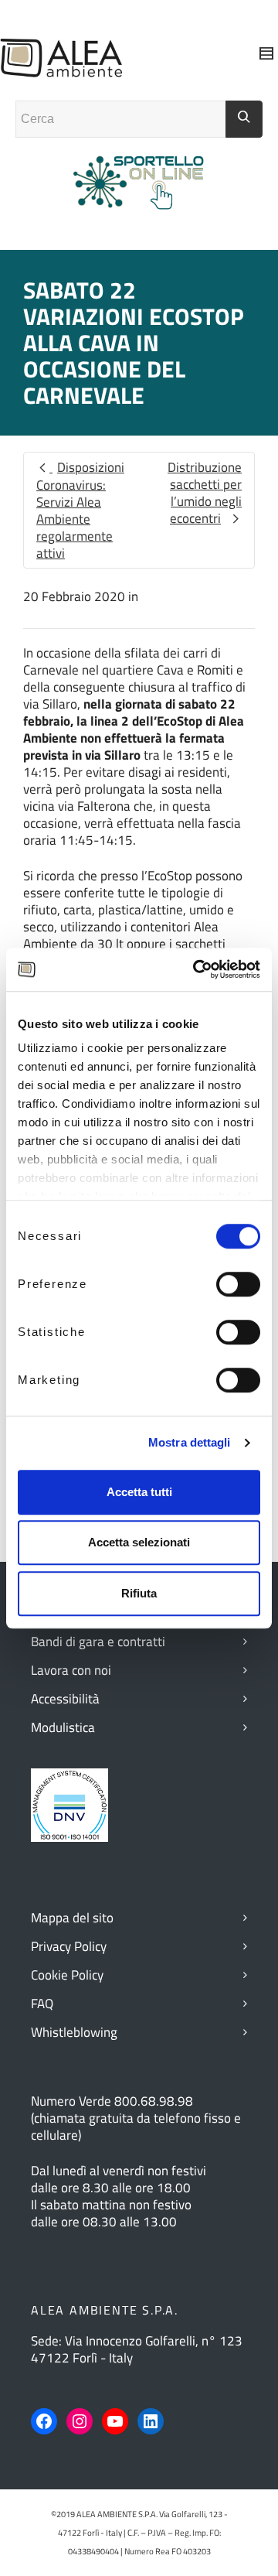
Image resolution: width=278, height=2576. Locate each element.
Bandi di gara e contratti (98, 1642)
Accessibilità (65, 1699)
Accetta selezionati (139, 1542)
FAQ (42, 2004)
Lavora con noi (71, 1670)
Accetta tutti (139, 1492)
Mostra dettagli (190, 1442)
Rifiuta (139, 1593)
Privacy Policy (69, 1946)
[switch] (238, 1284)
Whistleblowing (74, 2032)
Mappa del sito (72, 1918)
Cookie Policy (67, 1975)
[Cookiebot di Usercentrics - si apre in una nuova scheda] (196, 969)
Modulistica (63, 1727)
